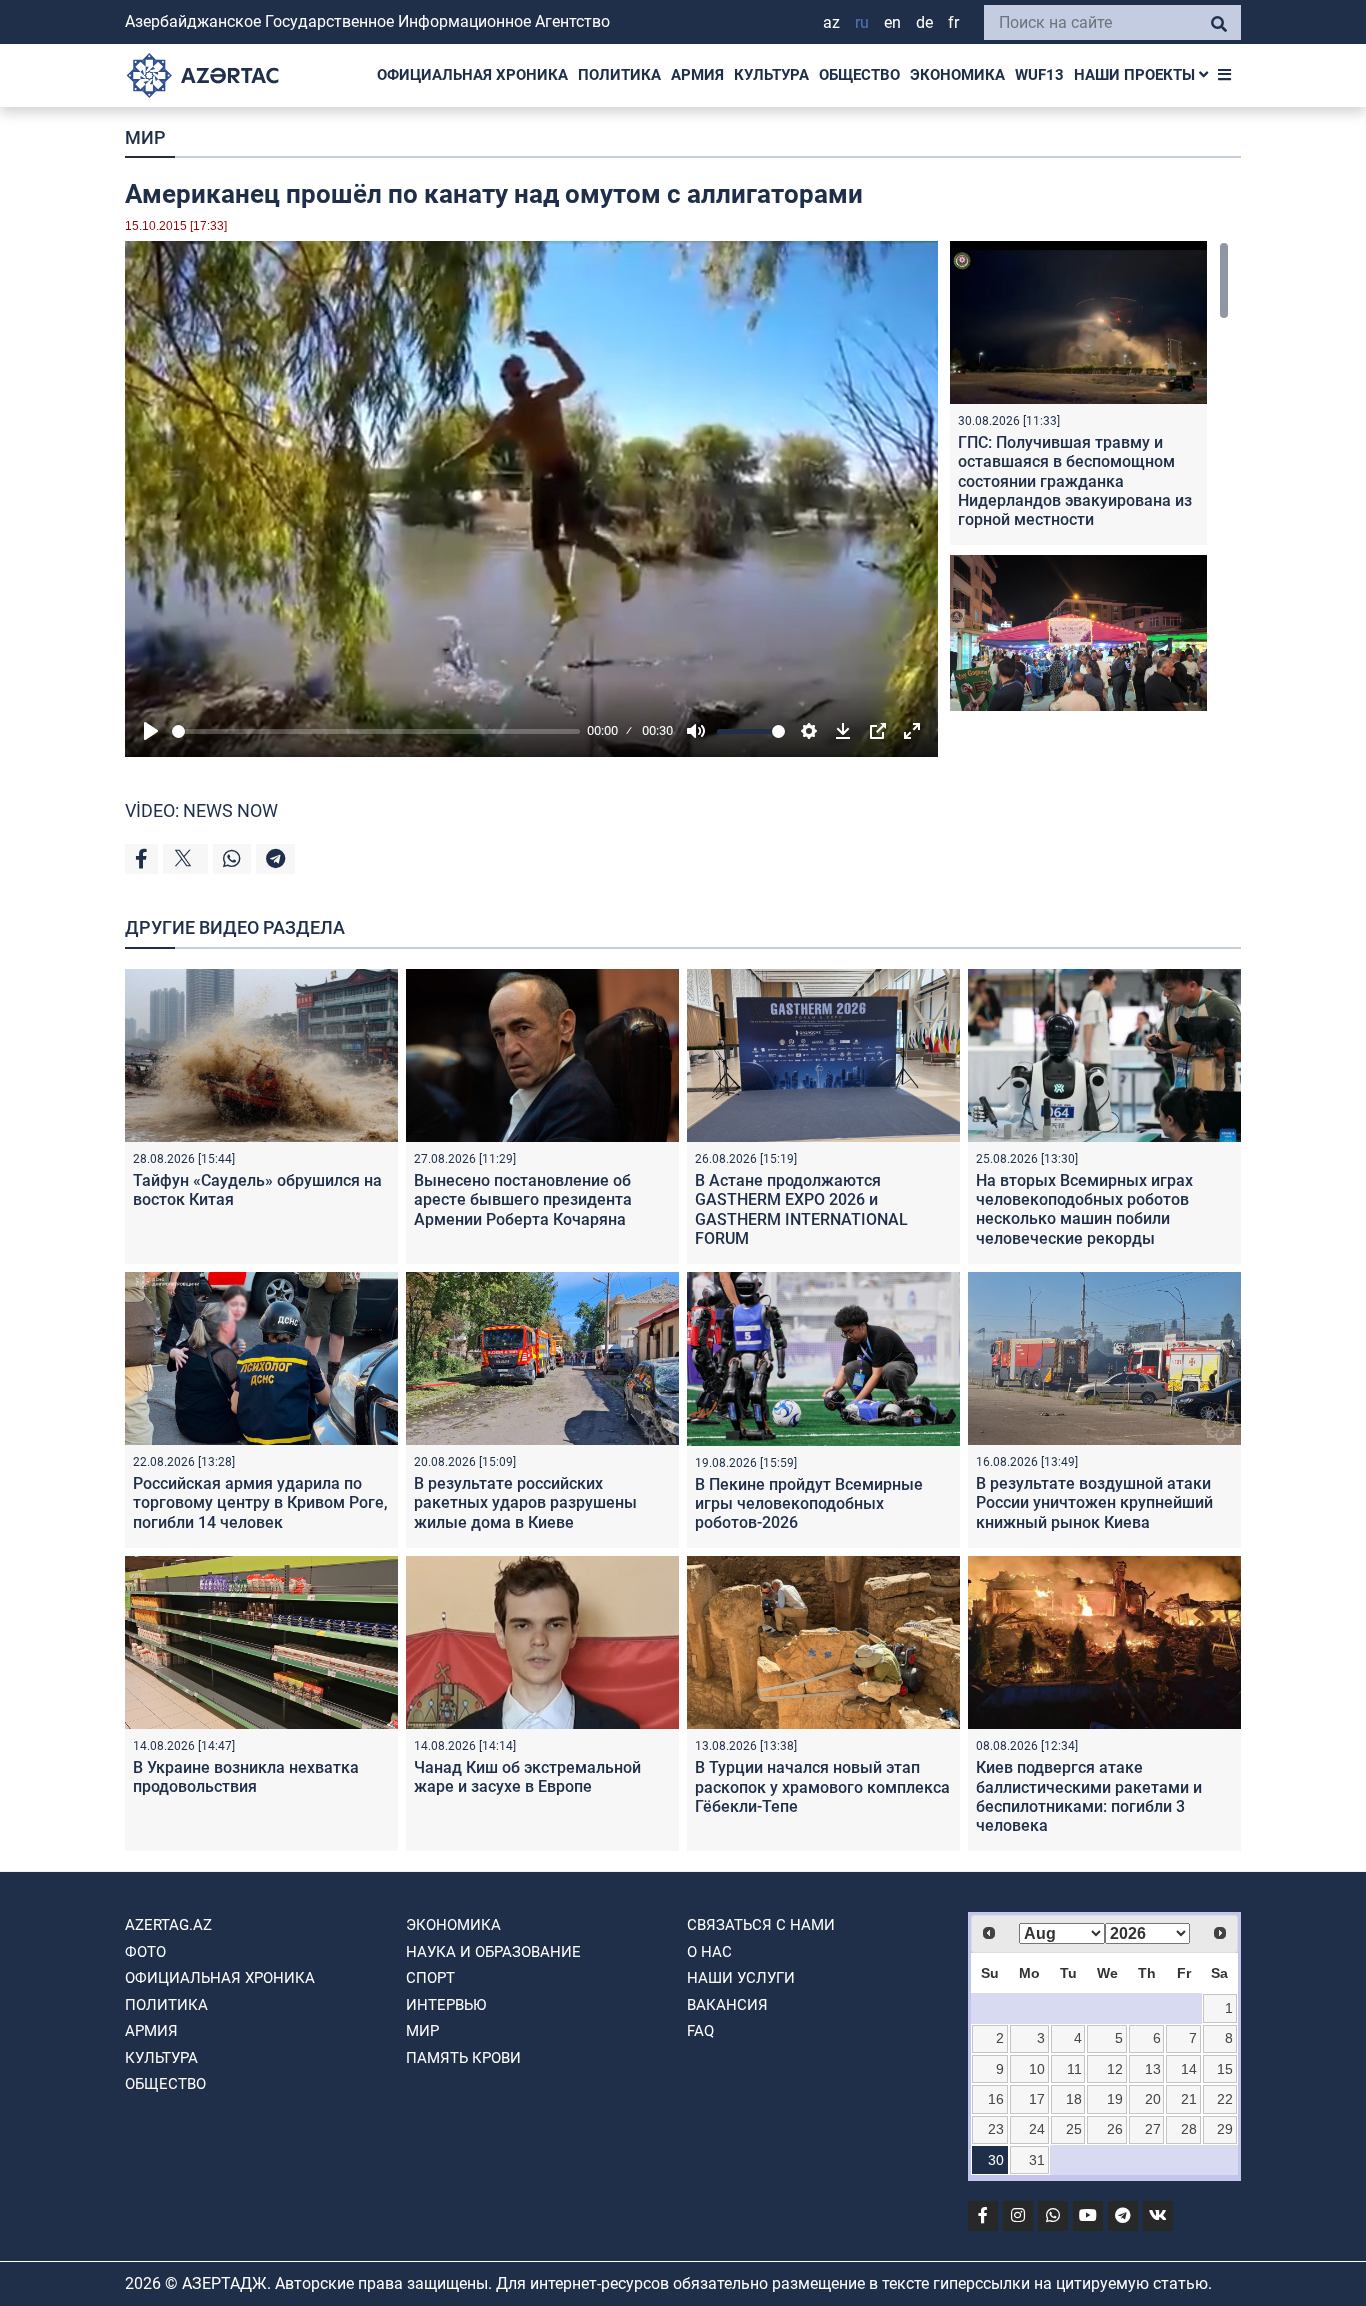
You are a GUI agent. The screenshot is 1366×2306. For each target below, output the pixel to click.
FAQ (700, 2031)
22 (1225, 2099)
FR (953, 22)
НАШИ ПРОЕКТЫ (1136, 75)
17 (1037, 2099)
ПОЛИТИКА (619, 75)
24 (1037, 2129)
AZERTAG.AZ (168, 1925)
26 (1115, 2129)
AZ (831, 22)
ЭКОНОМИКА (957, 75)
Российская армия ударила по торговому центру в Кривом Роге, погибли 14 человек (260, 1502)
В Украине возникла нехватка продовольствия (246, 1777)
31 (1037, 2160)
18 (1074, 2099)
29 (1225, 2129)
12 (1115, 2069)
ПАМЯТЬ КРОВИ (463, 2058)
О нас (709, 1952)
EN (892, 22)
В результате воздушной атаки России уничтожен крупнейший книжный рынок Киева (1094, 1502)
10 (1037, 2069)
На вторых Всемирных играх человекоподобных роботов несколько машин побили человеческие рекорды (1084, 1209)
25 (1074, 2129)
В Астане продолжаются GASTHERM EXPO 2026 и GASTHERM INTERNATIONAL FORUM (801, 1209)
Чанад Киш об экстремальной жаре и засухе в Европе (527, 1777)
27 (1153, 2129)
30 (996, 2160)
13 (1153, 2069)
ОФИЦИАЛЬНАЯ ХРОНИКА (472, 75)
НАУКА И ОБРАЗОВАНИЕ (493, 1952)
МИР (145, 137)
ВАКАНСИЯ (727, 2005)
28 (1189, 2129)
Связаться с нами (761, 1925)
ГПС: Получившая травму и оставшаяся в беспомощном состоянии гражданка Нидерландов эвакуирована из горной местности (1075, 481)
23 (996, 2129)
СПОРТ (430, 1978)
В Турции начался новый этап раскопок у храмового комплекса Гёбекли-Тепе (822, 1786)
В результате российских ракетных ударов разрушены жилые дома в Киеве (525, 1502)
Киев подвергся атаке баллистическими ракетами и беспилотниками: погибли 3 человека (1089, 1796)
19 (1115, 2099)
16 (996, 2099)
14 (1189, 2069)
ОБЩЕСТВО (859, 75)
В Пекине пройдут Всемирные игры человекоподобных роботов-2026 (809, 1503)
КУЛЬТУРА (771, 75)
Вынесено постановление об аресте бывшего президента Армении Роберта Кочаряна (523, 1199)
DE (924, 22)
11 (1074, 2069)
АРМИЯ (697, 75)
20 (1153, 2099)
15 (1225, 2069)
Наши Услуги (741, 1978)
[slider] (376, 731)
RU (862, 22)
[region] (1089, 476)
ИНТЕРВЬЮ (446, 2005)
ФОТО (145, 1952)
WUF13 (1039, 75)
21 (1189, 2099)
